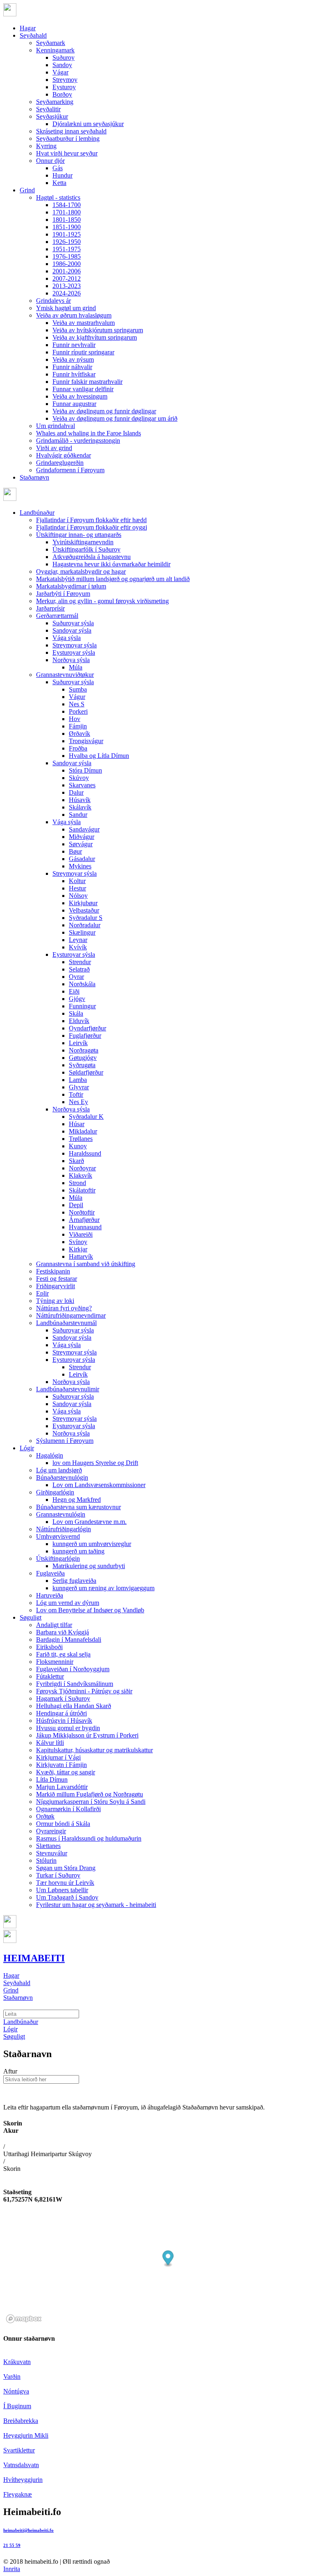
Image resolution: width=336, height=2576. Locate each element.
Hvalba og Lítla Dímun (99, 756)
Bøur (75, 851)
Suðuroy (64, 57)
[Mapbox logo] (24, 2319)
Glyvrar (79, 1087)
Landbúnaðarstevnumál (66, 1323)
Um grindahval (56, 426)
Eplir (42, 1293)
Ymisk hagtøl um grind (66, 308)
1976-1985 (67, 256)
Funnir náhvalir (72, 367)
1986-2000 (67, 264)
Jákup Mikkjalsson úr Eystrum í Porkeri (87, 1735)
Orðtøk (45, 1816)
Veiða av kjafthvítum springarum (95, 337)
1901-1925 (67, 234)
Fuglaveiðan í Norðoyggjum (73, 1669)
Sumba (78, 689)
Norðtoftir (82, 1212)
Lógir (27, 1448)
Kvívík (78, 947)
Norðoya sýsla (71, 660)
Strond (77, 1183)
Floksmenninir (55, 1662)
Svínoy (78, 1242)
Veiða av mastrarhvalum (84, 323)
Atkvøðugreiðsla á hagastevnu (92, 557)
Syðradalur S (86, 918)
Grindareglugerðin (60, 463)
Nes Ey (78, 1102)
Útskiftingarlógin (58, 1558)
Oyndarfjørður (87, 1028)
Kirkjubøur (83, 903)
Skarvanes (82, 785)
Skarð (76, 1161)
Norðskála (82, 984)
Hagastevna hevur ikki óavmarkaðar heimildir (111, 564)
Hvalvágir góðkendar (64, 455)
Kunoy (78, 1146)
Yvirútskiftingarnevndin (83, 542)
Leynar (78, 940)
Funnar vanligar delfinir (83, 389)
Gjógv (77, 999)
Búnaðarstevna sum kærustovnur (78, 1507)
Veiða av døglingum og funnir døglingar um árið (115, 418)
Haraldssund (85, 1153)
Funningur (82, 1006)
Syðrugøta (82, 1065)
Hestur (77, 888)
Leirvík (78, 1043)
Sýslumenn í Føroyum (65, 1441)
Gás (58, 168)
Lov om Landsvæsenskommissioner (99, 1485)
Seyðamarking (55, 102)
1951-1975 (67, 249)
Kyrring (46, 146)
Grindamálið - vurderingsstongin (78, 441)
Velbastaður (84, 910)
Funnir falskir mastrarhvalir (87, 382)
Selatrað (79, 969)
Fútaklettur (50, 1676)
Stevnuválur (52, 1853)
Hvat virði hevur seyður (67, 153)
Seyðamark (51, 43)
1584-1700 (67, 205)
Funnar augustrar (74, 404)
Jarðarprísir (50, 608)
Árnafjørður (84, 1220)
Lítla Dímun (52, 1779)
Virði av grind (54, 448)
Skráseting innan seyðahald (71, 131)
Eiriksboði (49, 1647)
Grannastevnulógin (61, 1514)
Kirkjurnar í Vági (58, 1757)
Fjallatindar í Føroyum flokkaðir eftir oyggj (92, 527)
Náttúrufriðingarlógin (64, 1529)
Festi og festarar (57, 1279)
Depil (76, 1205)
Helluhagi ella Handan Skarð (74, 1706)
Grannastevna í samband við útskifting (86, 1264)
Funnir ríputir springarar (83, 352)
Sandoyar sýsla (72, 630)
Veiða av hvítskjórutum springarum (98, 330)
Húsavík (80, 800)
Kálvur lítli (50, 1743)
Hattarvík (81, 1256)
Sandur (78, 815)
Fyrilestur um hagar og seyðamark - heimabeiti (96, 1905)
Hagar (28, 28)
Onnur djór (50, 161)
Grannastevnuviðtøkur (65, 675)
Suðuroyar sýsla (73, 623)
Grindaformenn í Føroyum (70, 470)
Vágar (60, 72)
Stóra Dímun (85, 770)
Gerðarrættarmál (57, 616)
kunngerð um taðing (78, 1551)
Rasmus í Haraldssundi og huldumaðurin (89, 1838)
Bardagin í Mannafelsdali (69, 1640)
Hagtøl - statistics (58, 197)
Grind (27, 190)
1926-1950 (67, 242)
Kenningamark (55, 50)
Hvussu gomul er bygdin (68, 1728)
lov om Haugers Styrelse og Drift (95, 1463)
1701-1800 (67, 212)
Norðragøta (84, 1050)
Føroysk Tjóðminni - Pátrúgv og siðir (84, 1691)
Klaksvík (81, 1175)
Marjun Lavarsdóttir (62, 1787)
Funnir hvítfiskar (74, 374)
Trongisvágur (86, 741)
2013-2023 (67, 286)
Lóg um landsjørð (59, 1470)
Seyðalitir (48, 109)
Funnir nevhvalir (74, 345)
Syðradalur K (86, 1117)
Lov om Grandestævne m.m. (90, 1522)
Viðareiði (81, 1234)
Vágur (77, 697)
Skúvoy (79, 778)
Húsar (77, 1124)
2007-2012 (67, 278)
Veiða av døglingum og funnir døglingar (104, 411)
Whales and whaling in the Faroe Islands (89, 433)
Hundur (62, 175)
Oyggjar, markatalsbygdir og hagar (81, 571)
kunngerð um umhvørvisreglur (92, 1544)
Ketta (59, 183)
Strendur (80, 962)
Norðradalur (85, 925)
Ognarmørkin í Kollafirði (68, 1809)
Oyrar (76, 977)
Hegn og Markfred (77, 1500)
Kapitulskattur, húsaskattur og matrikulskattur (94, 1750)
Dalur (76, 792)
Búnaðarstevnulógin (62, 1477)
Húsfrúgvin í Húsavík (64, 1721)
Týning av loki (55, 1301)
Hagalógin (50, 1455)
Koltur (77, 881)
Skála (76, 1013)
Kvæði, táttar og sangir (66, 1772)
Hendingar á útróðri (61, 1713)
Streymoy (65, 80)
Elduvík (79, 1021)
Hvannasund (85, 1227)
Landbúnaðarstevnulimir (68, 1389)
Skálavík (80, 807)
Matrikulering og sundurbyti (89, 1566)
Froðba (78, 748)
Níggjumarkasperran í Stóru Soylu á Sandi (91, 1802)
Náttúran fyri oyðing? (64, 1308)
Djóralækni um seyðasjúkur (88, 124)
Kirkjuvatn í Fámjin (61, 1765)
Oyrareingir (51, 1831)
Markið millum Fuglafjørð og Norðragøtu (90, 1794)
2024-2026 (67, 293)
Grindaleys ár (53, 301)
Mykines (80, 866)
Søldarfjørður (86, 1072)
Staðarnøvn (34, 477)
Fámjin (78, 726)
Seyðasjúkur (52, 116)
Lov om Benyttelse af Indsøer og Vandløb (90, 1610)
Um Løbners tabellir (62, 1890)
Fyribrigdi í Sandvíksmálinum (75, 1684)
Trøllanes (81, 1139)
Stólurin (46, 1860)
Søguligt (31, 1617)
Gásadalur (82, 859)
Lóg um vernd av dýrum (68, 1603)
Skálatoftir (82, 1190)
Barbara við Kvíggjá (62, 1632)
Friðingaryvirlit (56, 1286)
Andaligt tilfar (54, 1625)
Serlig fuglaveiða (74, 1581)
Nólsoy (78, 896)
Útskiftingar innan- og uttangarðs (79, 535)
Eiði (74, 991)
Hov (75, 719)
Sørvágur (81, 844)
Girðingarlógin (55, 1492)
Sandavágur (84, 829)
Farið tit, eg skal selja (63, 1654)
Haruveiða (50, 1595)
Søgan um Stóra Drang (66, 1868)
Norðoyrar (82, 1168)
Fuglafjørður (85, 1036)
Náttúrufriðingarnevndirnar (71, 1315)
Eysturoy (64, 87)
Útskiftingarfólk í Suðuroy (86, 549)
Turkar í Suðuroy (58, 1875)
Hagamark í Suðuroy (63, 1698)
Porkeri (78, 711)
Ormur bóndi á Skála (63, 1824)
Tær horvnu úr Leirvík (65, 1883)
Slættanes (48, 1846)
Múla (76, 667)
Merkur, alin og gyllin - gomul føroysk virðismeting (102, 601)
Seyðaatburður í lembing (68, 139)
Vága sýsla (67, 638)
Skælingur (82, 932)
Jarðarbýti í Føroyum (63, 594)
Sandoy (62, 65)
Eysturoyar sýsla (74, 652)
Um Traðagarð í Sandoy (67, 1897)
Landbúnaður (37, 513)
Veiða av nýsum (73, 359)
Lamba (78, 1080)
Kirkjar (78, 1249)
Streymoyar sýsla (75, 645)
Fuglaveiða (50, 1573)
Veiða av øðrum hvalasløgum (74, 315)
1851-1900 (67, 227)
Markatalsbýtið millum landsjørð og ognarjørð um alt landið (113, 579)
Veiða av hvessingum (80, 396)
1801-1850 (67, 220)
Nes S (77, 704)
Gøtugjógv (83, 1058)
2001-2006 (67, 271)
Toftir (76, 1094)
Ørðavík (79, 734)
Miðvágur (82, 837)
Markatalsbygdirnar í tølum (71, 586)
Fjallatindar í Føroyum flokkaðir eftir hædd (91, 520)
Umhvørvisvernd (58, 1536)
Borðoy (62, 94)
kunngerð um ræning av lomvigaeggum (103, 1588)
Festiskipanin (53, 1271)
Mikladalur (83, 1131)
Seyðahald (33, 35)
